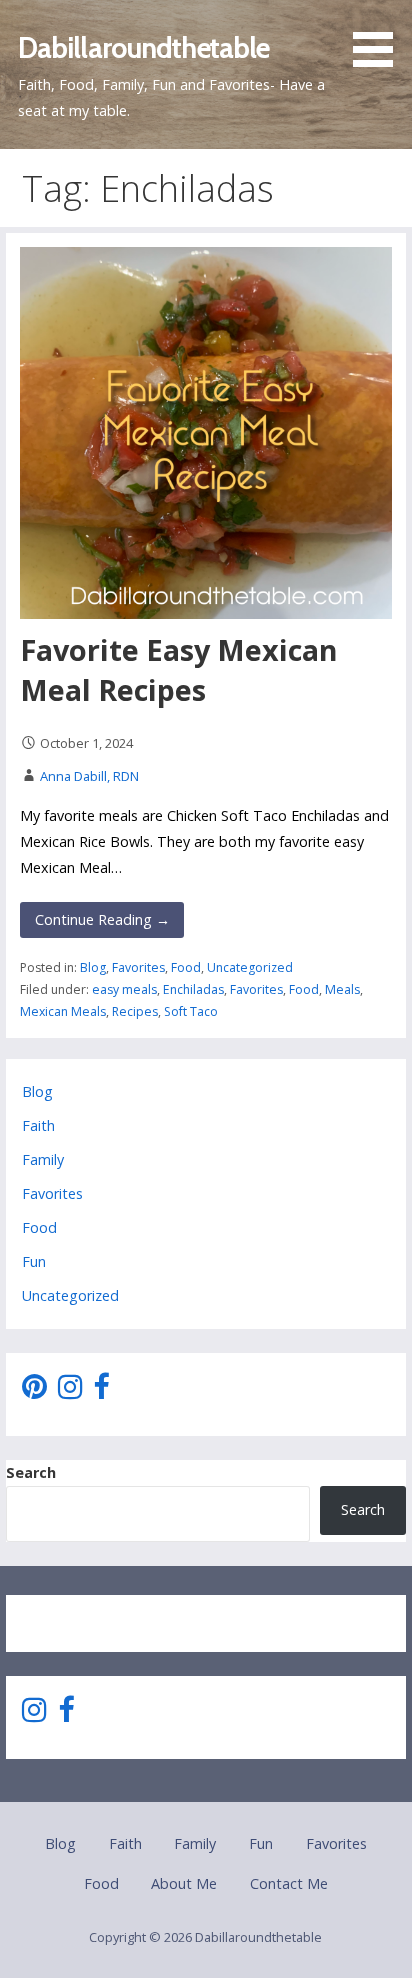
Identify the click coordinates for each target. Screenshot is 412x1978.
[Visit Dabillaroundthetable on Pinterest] (34, 1391)
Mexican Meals (63, 1011)
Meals (342, 989)
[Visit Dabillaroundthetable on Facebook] (101, 1391)
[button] (380, 37)
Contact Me (289, 1883)
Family (43, 1159)
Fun (34, 1261)
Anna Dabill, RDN (89, 776)
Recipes (135, 1011)
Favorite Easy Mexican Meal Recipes (179, 669)
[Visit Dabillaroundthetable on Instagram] (70, 1391)
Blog (93, 967)
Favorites (138, 967)
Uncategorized (250, 967)
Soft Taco (191, 1011)
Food (186, 967)
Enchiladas (193, 989)
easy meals (124, 989)
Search (31, 1472)
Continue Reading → (102, 919)
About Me (184, 1883)
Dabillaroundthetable (144, 47)
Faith (38, 1125)
